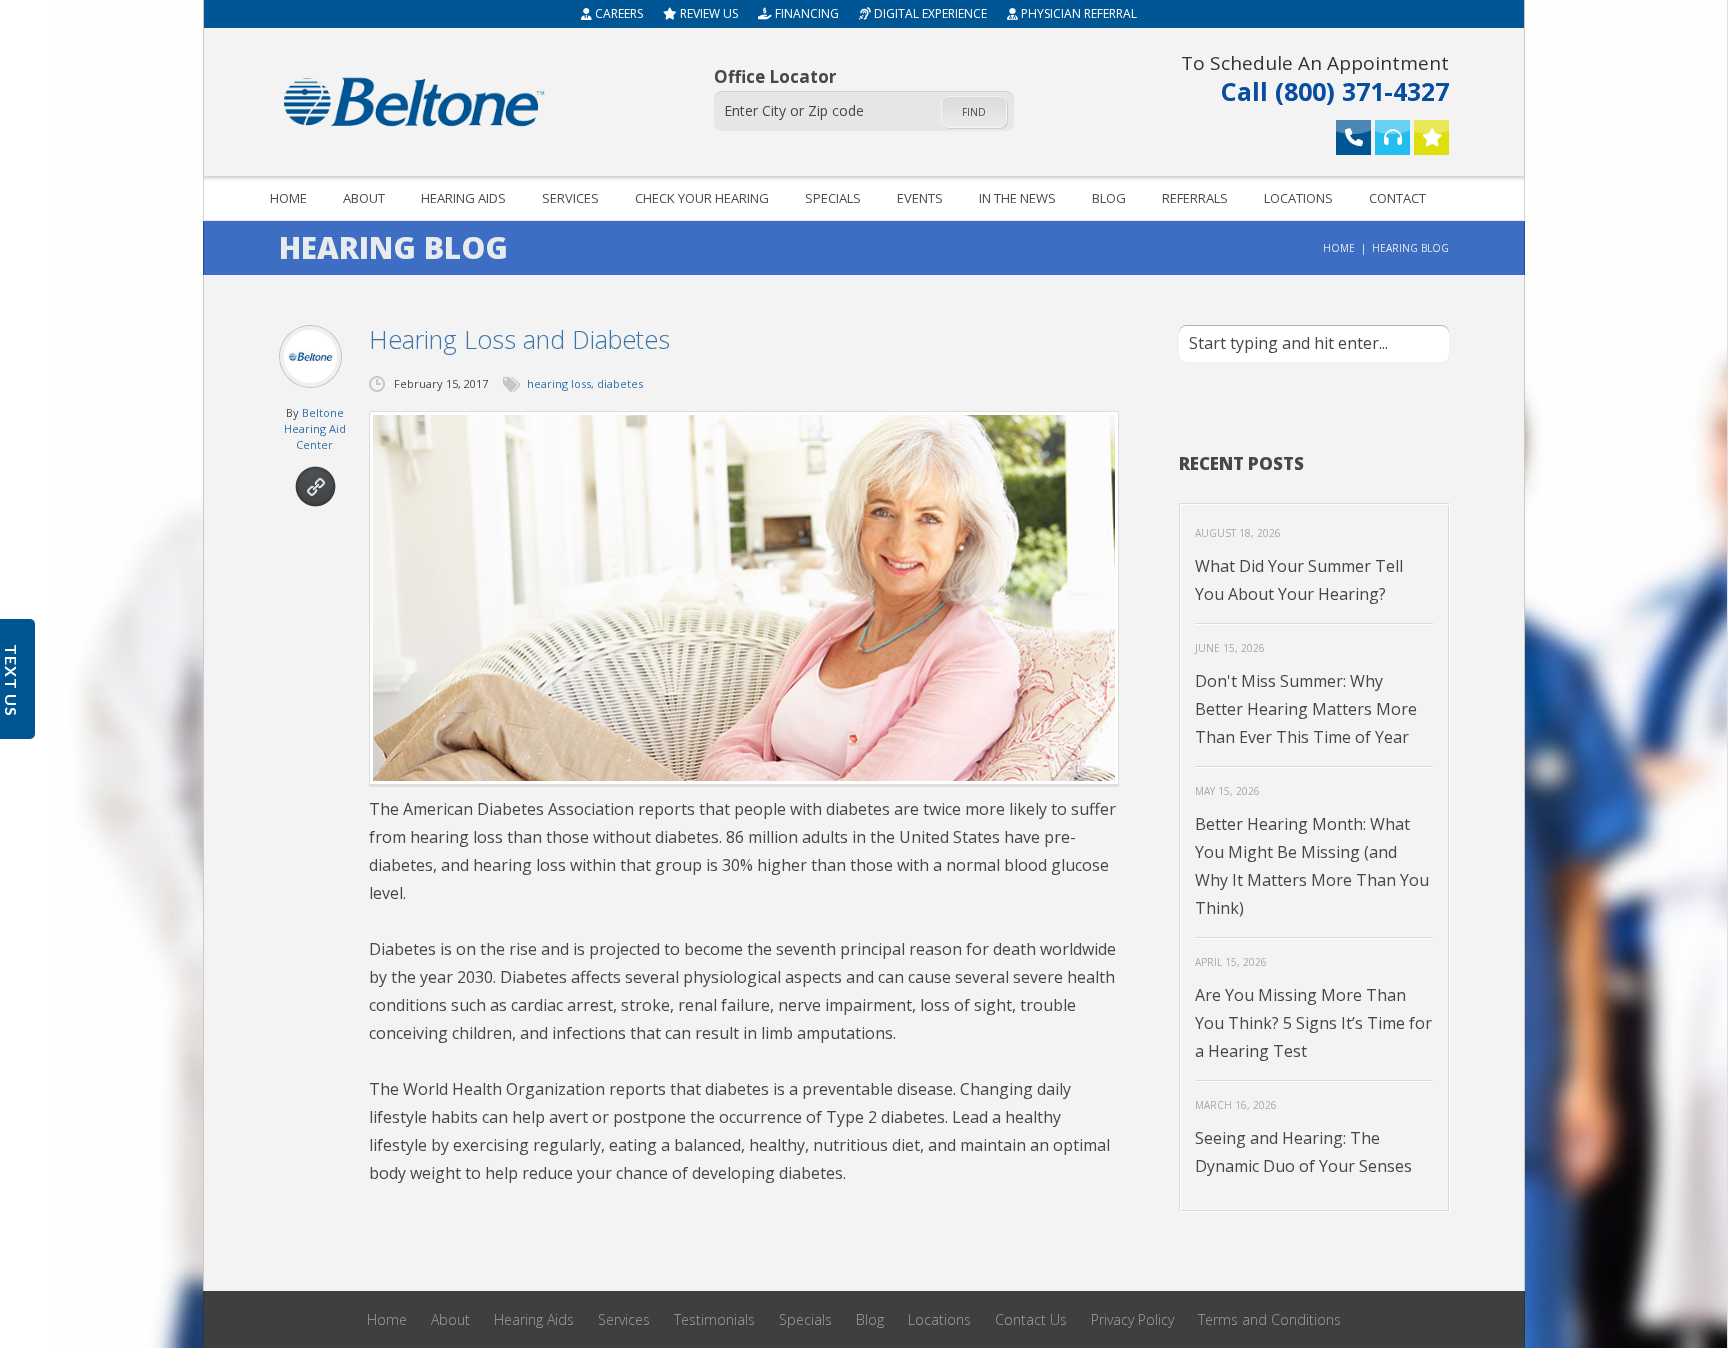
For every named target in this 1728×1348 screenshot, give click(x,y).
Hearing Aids (463, 198)
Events (920, 198)
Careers (617, 13)
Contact (1397, 198)
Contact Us (1031, 1319)
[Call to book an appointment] (1353, 137)
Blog (1109, 198)
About (364, 198)
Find (974, 112)
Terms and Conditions (1269, 1319)
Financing (805, 13)
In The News (1017, 198)
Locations (1298, 198)
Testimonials (714, 1319)
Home (288, 198)
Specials (833, 198)
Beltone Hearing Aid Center (315, 428)
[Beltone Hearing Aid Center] (414, 102)
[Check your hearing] (1392, 137)
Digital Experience (929, 13)
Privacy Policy (1132, 1319)
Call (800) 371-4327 (1315, 77)
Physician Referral (1077, 13)
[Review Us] (1431, 137)
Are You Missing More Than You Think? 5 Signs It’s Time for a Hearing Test (1313, 1023)
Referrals (1195, 198)
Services (570, 198)
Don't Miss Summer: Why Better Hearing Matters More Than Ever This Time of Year (1306, 709)
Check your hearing (702, 198)
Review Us (707, 13)
